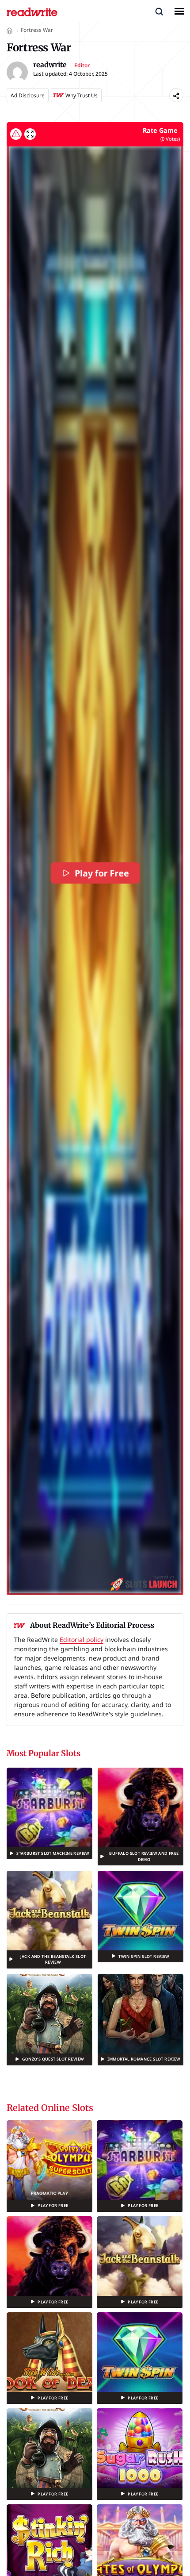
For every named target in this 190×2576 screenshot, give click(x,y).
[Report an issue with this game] (16, 134)
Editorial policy (82, 1640)
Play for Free (102, 873)
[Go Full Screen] (30, 134)
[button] (159, 11)
